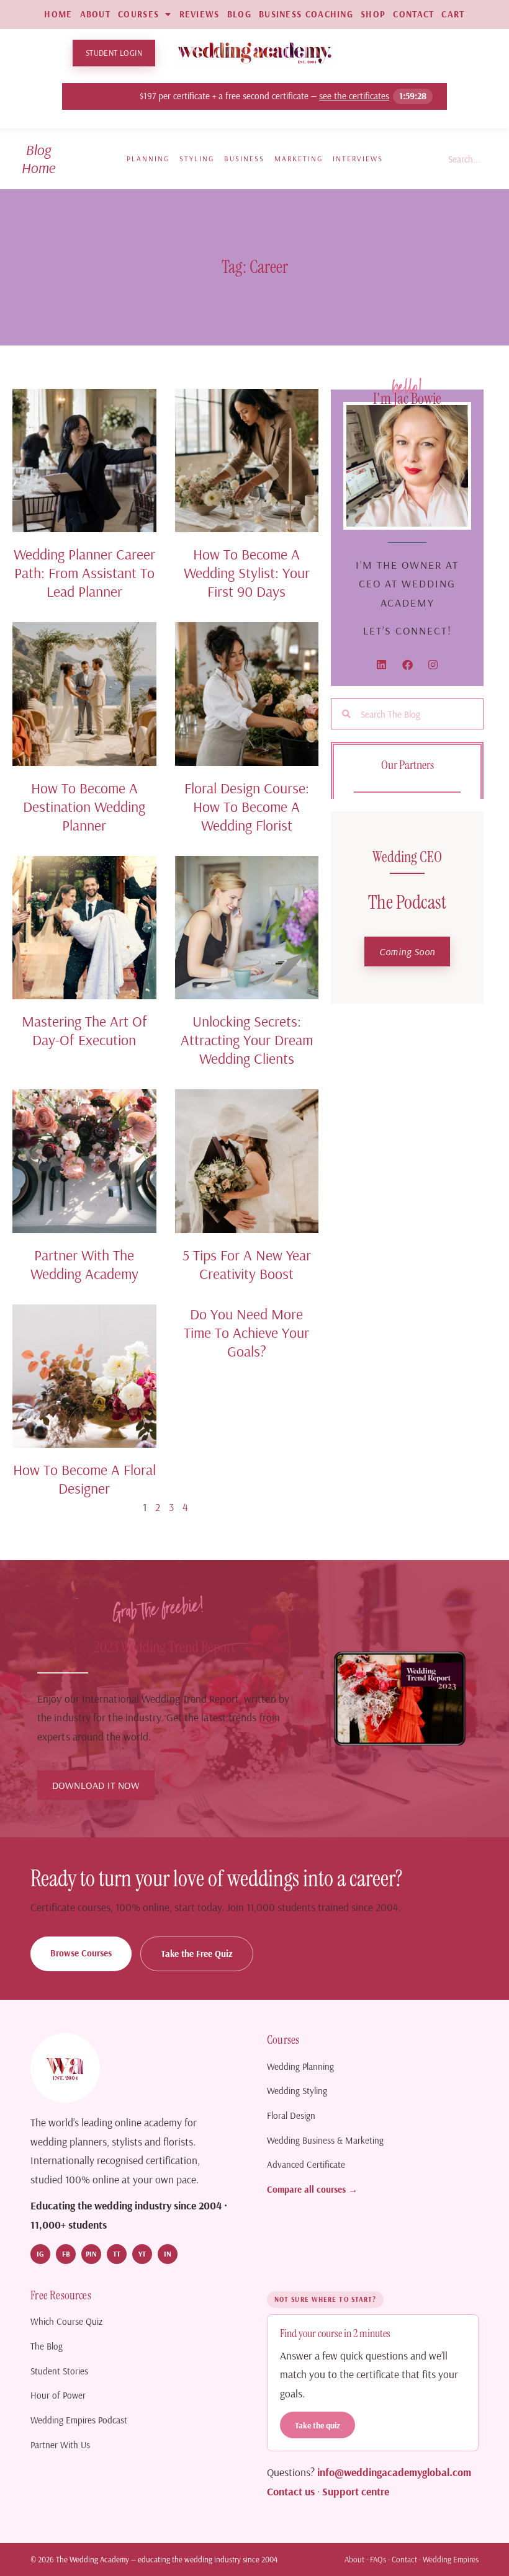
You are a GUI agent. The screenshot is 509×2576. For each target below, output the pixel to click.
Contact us (291, 2491)
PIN (91, 2254)
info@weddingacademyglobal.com (394, 2472)
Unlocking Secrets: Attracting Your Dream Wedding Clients (247, 1040)
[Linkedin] (381, 665)
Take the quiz (318, 2425)
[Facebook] (408, 665)
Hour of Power (58, 2395)
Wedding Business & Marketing (325, 2140)
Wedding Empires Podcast (79, 2420)
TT (117, 2254)
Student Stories (59, 2371)
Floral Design (291, 2115)
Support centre (356, 2491)
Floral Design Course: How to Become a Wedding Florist (247, 806)
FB (66, 2254)
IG (40, 2254)
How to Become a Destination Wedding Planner (84, 806)
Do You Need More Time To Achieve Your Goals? (246, 1332)
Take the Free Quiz (197, 1954)
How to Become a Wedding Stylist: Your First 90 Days (247, 573)
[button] (407, 952)
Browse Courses (81, 1953)
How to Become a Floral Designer (84, 1479)
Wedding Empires (451, 2559)
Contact (404, 2559)
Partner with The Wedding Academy (84, 1264)
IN (168, 2254)
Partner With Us (60, 2445)
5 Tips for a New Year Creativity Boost (247, 1264)
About (354, 2559)
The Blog (47, 2346)
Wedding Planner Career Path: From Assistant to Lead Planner (84, 573)
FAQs (378, 2559)
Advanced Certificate (306, 2164)
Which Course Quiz (66, 2321)
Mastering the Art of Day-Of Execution (84, 1030)
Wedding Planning (300, 2066)
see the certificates (355, 96)
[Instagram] (433, 665)
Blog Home (38, 158)
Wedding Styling (297, 2091)
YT (142, 2254)
